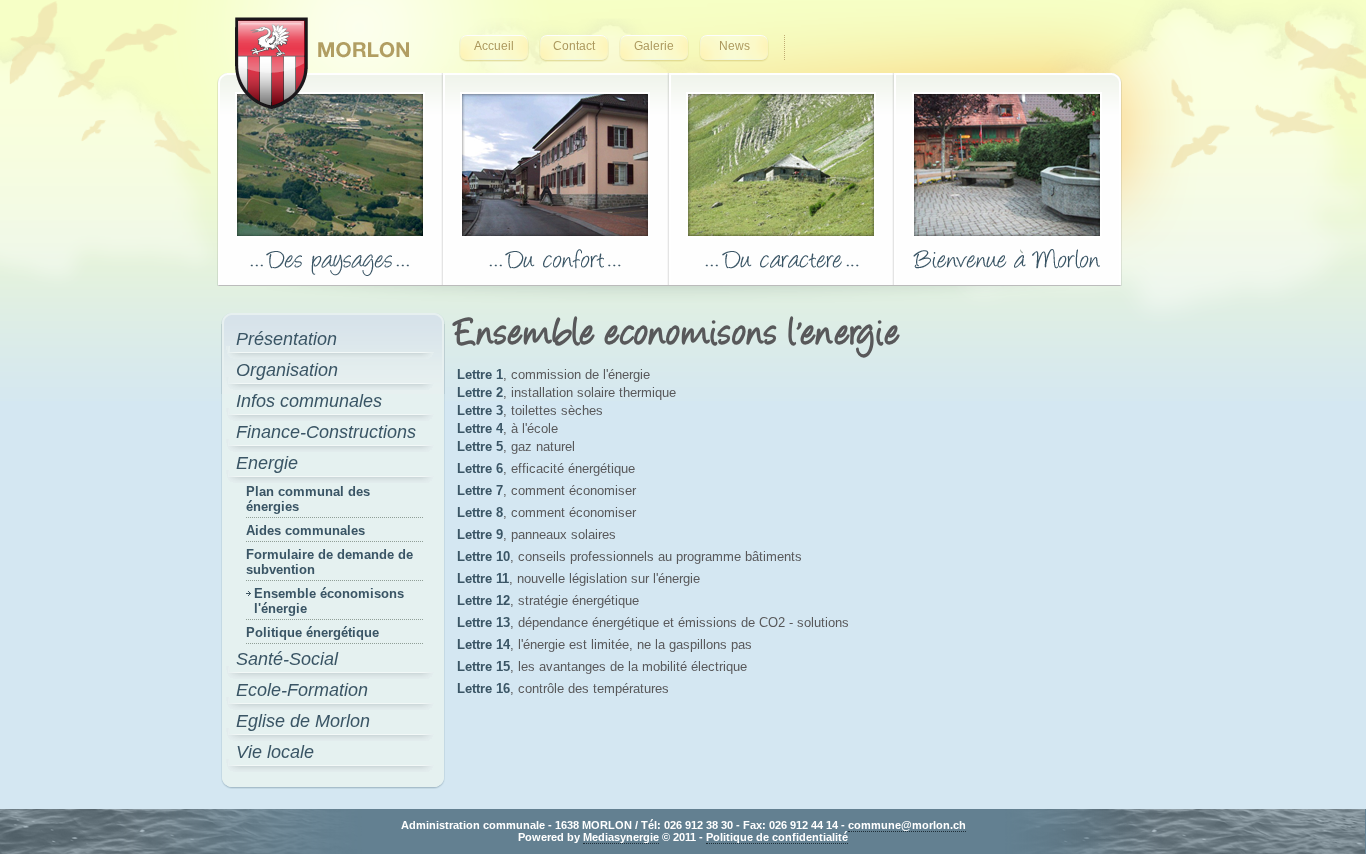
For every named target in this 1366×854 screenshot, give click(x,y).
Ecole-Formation (302, 690)
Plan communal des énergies (308, 499)
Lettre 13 (483, 622)
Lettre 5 (480, 446)
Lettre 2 (480, 392)
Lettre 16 (483, 688)
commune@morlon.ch (907, 825)
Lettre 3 (480, 410)
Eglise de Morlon (303, 721)
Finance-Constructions (326, 432)
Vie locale (275, 752)
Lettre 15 (483, 666)
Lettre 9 (480, 534)
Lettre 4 (480, 428)
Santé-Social (287, 659)
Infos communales (309, 401)
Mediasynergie (621, 837)
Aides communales (305, 530)
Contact (574, 46)
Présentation (286, 339)
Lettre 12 (483, 600)
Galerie (654, 46)
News (734, 46)
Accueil (494, 46)
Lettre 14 (483, 644)
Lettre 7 (480, 490)
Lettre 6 (480, 468)
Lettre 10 (483, 556)
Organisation (287, 370)
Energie (267, 463)
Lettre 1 (480, 374)
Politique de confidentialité (777, 837)
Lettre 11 (483, 578)
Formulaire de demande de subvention (329, 562)
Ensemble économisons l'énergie (329, 601)
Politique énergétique (312, 632)
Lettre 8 (480, 512)
